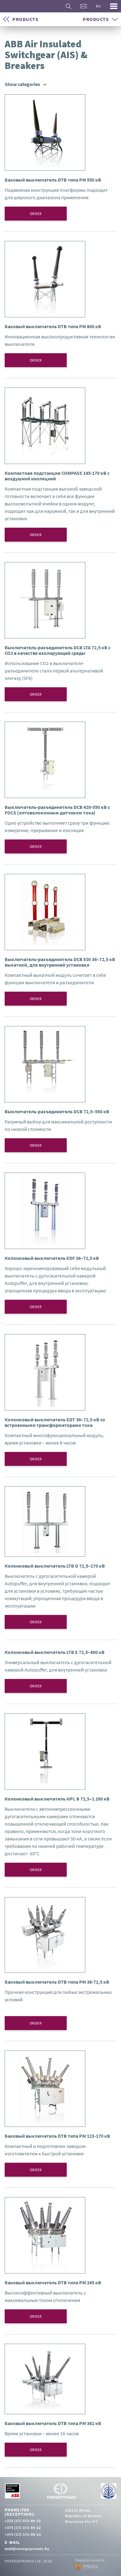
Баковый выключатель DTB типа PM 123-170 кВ (57, 2136)
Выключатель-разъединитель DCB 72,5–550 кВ (57, 1111)
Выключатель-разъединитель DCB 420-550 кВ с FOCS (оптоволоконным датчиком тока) (57, 810)
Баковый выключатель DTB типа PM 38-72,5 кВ (57, 1982)
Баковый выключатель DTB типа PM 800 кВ (53, 326)
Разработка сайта (90, 2560)
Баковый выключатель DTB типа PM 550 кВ (53, 180)
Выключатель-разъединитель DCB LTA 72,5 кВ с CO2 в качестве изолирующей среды (58, 650)
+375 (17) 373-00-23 (23, 2534)
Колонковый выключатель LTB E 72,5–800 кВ (55, 1652)
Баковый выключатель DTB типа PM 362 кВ (53, 2423)
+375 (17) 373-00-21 (23, 2521)
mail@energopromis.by (27, 2549)
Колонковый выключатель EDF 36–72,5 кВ (52, 1258)
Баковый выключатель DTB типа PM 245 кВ (53, 2282)
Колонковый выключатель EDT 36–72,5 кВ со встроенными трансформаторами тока (55, 1422)
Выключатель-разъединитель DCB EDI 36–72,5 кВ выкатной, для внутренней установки (60, 962)
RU (99, 6)
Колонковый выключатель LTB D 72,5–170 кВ (55, 1566)
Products (25, 19)
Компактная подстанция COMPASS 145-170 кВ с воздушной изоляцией (57, 476)
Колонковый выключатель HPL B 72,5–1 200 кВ (57, 1799)
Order (36, 214)
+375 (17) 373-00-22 (23, 2528)
